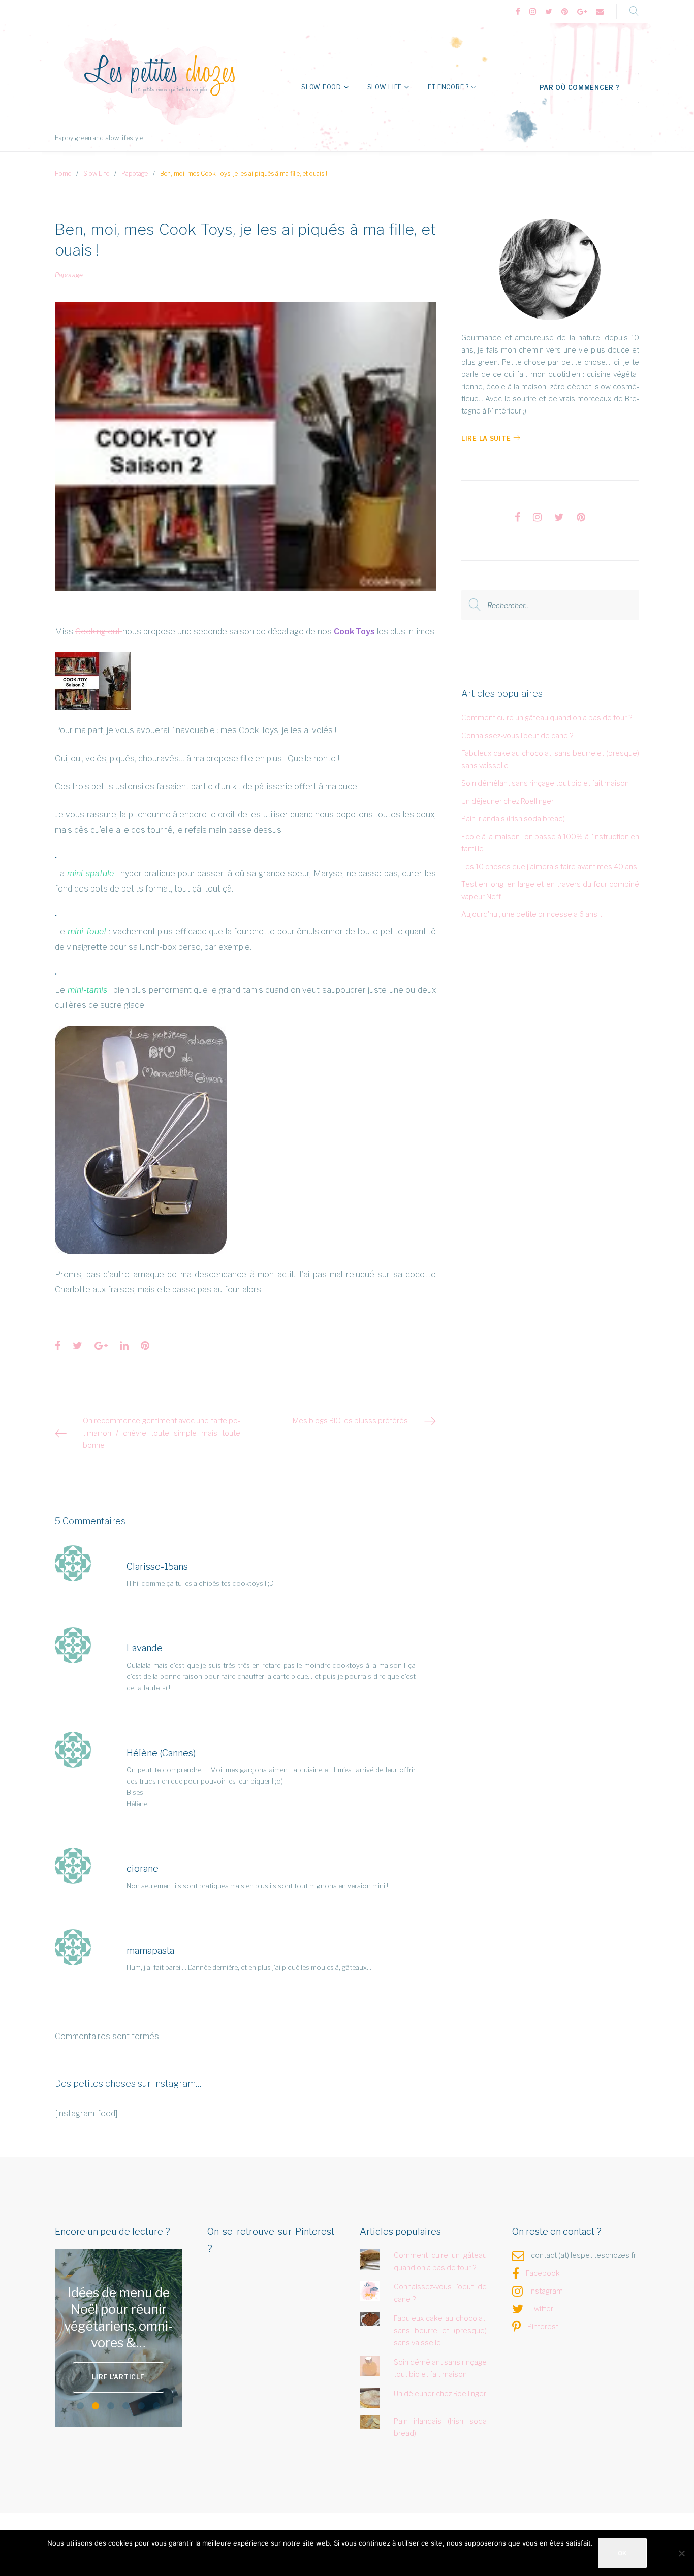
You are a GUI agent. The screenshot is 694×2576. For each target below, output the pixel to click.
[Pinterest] (565, 12)
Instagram (546, 2291)
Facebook (543, 2273)
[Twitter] (549, 12)
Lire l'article (146, 2368)
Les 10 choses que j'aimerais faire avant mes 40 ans (549, 866)
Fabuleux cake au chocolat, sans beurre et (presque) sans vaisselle (440, 2330)
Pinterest (543, 2326)
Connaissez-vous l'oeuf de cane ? (517, 735)
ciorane (143, 1869)
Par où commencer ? (580, 88)
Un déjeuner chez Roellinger (508, 801)
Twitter (542, 2309)
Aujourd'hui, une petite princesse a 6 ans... (532, 914)
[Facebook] (518, 12)
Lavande (145, 1648)
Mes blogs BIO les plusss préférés (350, 1421)
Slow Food (321, 87)
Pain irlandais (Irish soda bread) (513, 819)
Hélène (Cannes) (161, 1753)
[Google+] (582, 12)
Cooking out (99, 632)
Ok (622, 2553)
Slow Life (385, 87)
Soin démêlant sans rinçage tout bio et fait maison (545, 783)
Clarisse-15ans (157, 1566)
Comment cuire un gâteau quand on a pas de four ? (547, 718)
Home (63, 173)
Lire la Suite (486, 439)
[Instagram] (533, 12)
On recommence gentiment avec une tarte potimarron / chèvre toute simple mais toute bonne (162, 1433)
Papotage (135, 173)
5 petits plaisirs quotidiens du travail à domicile (146, 2318)
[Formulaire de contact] (600, 12)
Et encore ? (448, 87)
